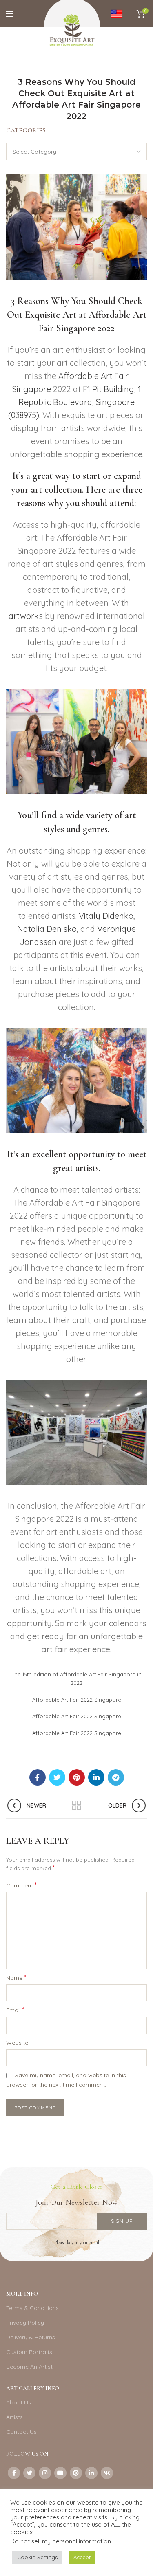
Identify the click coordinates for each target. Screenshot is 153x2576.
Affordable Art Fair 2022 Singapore (77, 1700)
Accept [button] (82, 2557)
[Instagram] (45, 2473)
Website (17, 2043)
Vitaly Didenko (106, 916)
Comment (21, 1885)
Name (16, 1977)
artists (73, 428)
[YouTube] (60, 2473)
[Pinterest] (77, 1777)
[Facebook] (38, 1777)
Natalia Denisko (47, 929)
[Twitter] (57, 1777)
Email (15, 2010)
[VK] (107, 2473)
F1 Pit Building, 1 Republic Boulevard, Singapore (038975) (75, 402)
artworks (26, 616)
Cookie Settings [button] (37, 2557)
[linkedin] (96, 1777)
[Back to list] (77, 1805)
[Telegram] (116, 1777)
